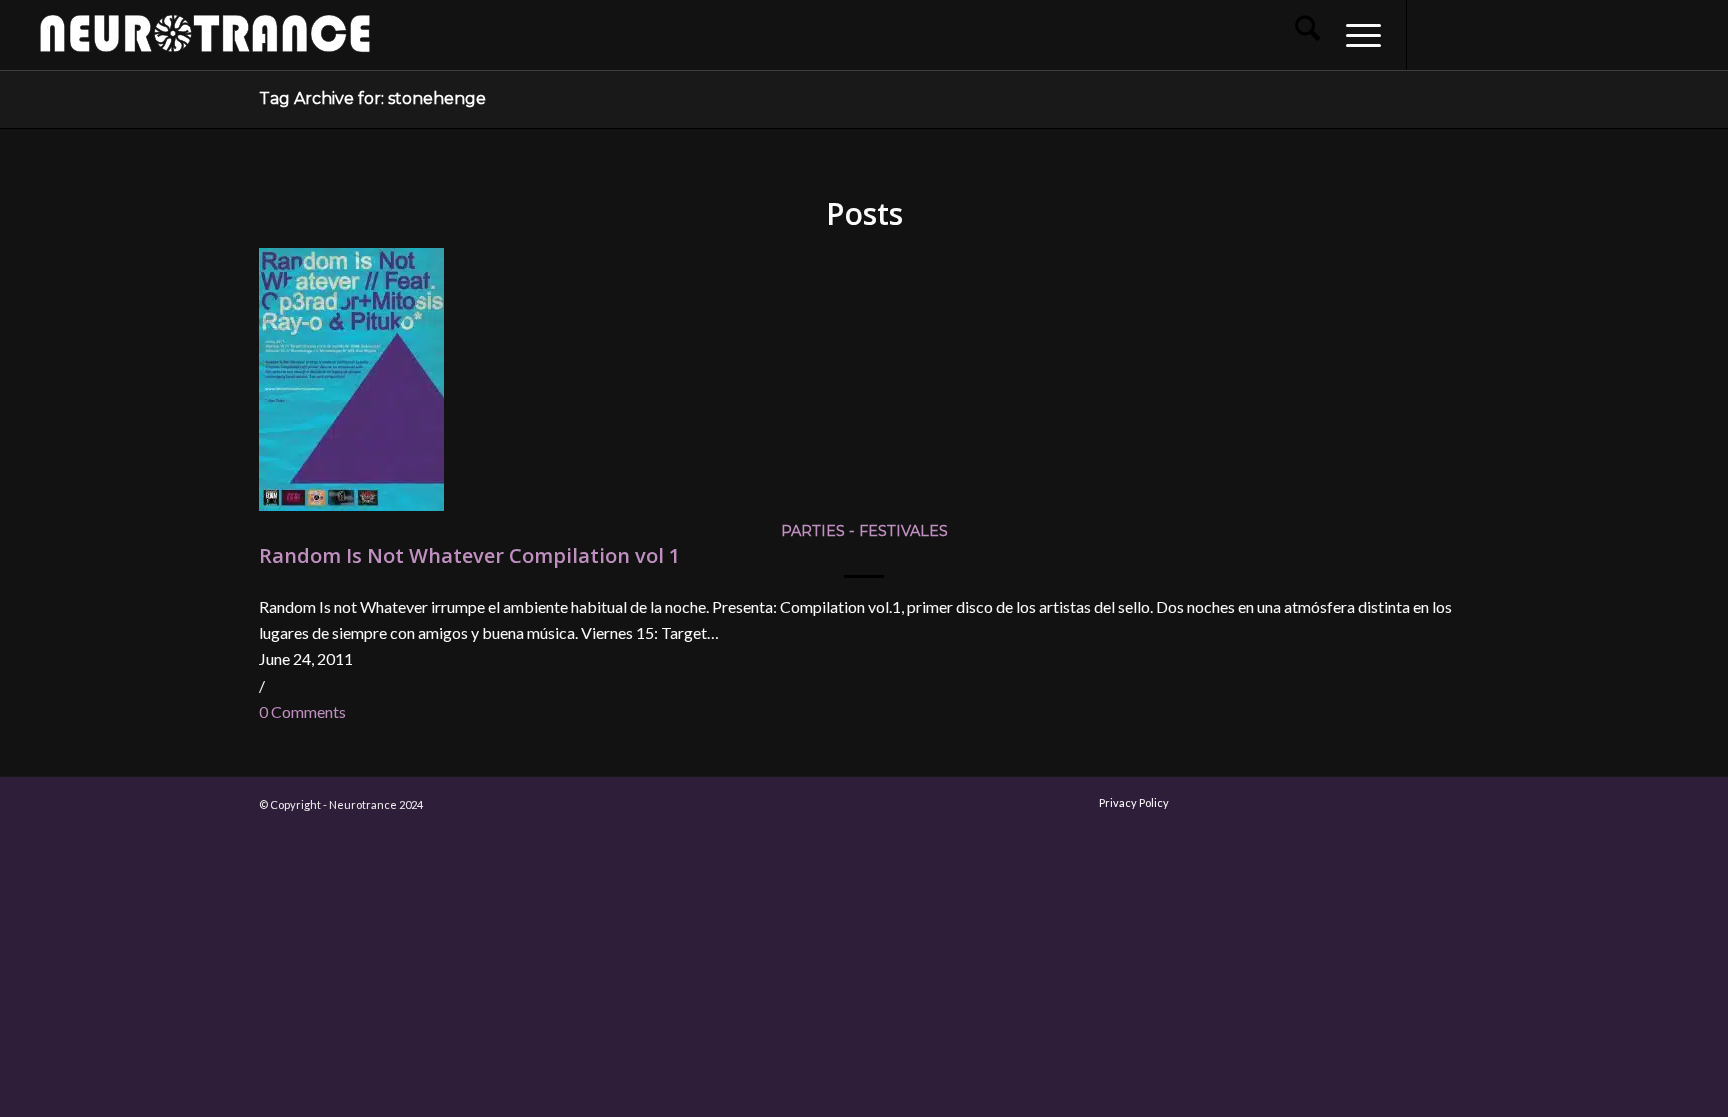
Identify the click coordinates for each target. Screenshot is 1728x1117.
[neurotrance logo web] (205, 45)
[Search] (1307, 35)
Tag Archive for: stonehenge (372, 98)
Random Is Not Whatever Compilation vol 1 (469, 555)
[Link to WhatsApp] (1618, 34)
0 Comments (302, 711)
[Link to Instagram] (1468, 34)
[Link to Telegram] (1648, 34)
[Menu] (1357, 35)
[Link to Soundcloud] (1558, 34)
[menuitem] (1307, 35)
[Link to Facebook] (1438, 34)
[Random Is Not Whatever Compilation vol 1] (351, 504)
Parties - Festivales (864, 531)
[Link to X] (1528, 34)
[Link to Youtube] (1498, 34)
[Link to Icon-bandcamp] (1678, 34)
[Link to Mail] (1588, 34)
